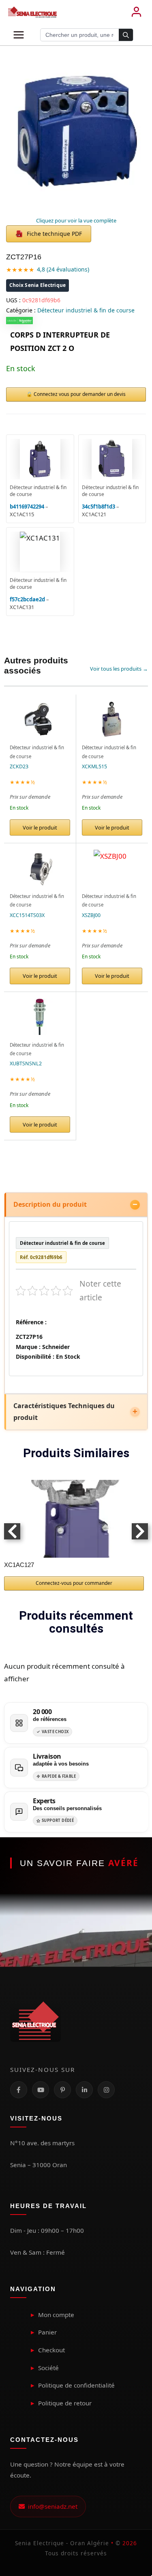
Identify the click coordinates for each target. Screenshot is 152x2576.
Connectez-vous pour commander (74, 1583)
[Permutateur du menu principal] (19, 35)
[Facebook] (19, 2090)
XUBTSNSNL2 (26, 1064)
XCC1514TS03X (27, 915)
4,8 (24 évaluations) (63, 269)
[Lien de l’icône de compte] (136, 12)
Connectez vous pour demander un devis (80, 394)
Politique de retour (65, 2403)
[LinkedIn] (84, 2090)
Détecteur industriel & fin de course (86, 310)
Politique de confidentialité (76, 2385)
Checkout (51, 2350)
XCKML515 (94, 766)
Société (48, 2368)
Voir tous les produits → (119, 669)
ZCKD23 (19, 766)
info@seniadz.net (51, 2506)
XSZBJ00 (91, 915)
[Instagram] (106, 2090)
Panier (47, 2332)
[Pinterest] (62, 2090)
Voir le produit (40, 827)
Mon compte (56, 2315)
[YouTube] (41, 2090)
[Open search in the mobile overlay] (87, 35)
